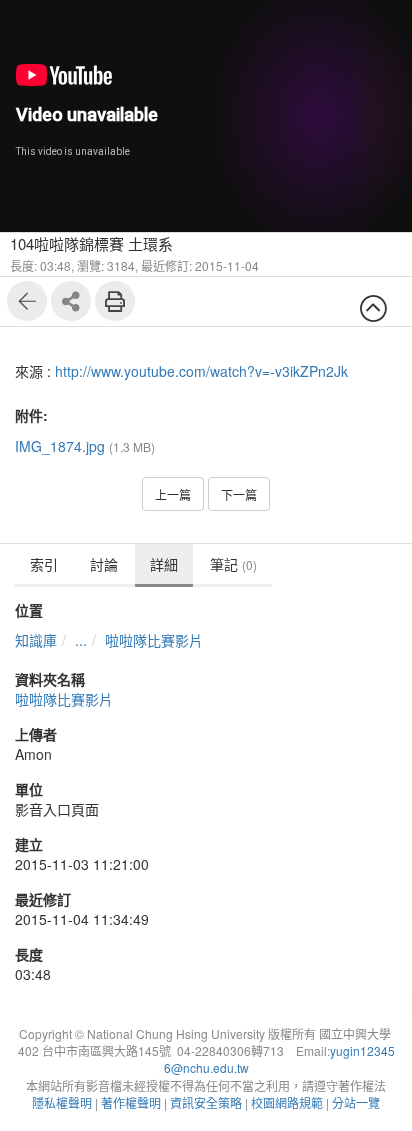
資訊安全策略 (206, 1102)
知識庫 (36, 640)
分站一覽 (356, 1102)
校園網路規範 (287, 1102)
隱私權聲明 (62, 1102)
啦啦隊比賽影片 (154, 640)
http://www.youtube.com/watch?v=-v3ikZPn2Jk (201, 371)
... (81, 640)
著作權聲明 (131, 1102)
